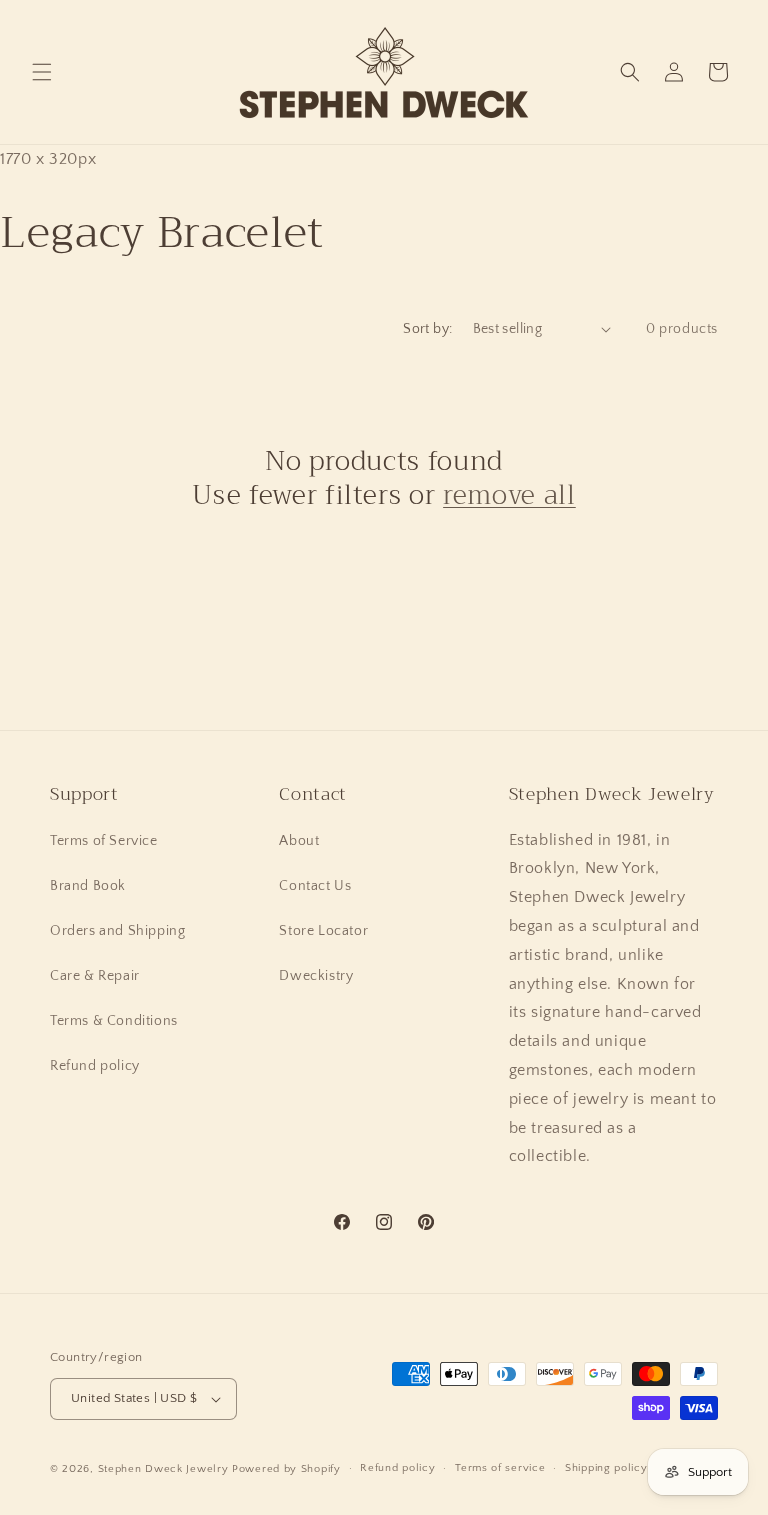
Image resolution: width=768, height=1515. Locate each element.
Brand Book (88, 886)
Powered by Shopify (286, 1469)
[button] (42, 72)
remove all (509, 496)
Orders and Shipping (117, 931)
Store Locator (323, 931)
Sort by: (427, 329)
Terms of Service (104, 841)
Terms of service (500, 1468)
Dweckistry (316, 976)
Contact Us (315, 886)
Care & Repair (95, 976)
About (299, 841)
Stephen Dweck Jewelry (163, 1469)
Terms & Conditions (114, 1021)
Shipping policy (606, 1468)
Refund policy (95, 1066)
